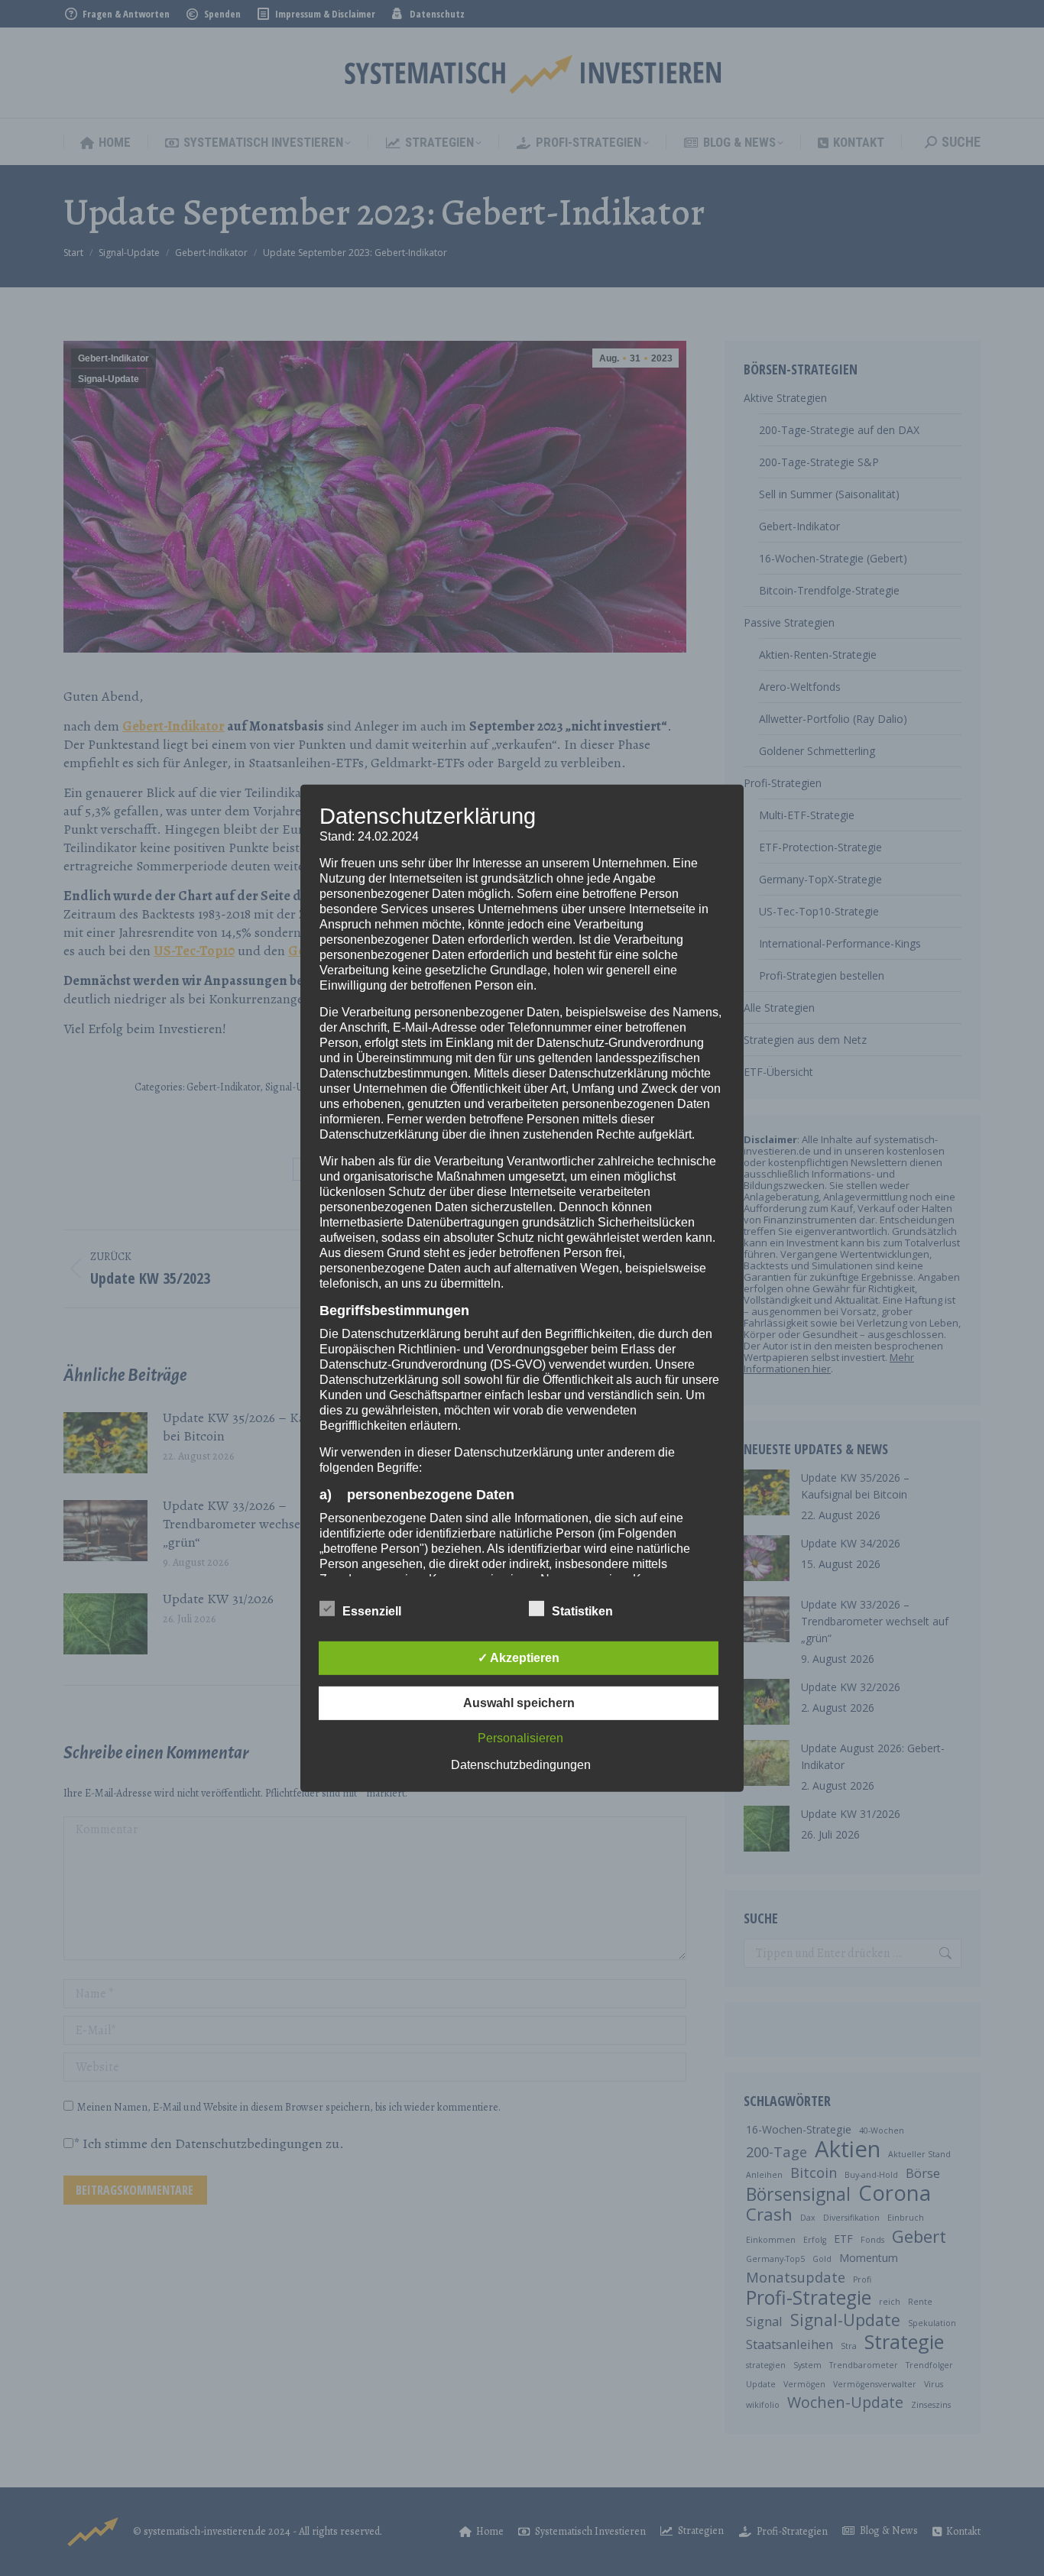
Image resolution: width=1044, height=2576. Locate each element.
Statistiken (582, 1611)
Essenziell (372, 1611)
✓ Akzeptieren (519, 1658)
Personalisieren (520, 1738)
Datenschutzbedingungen (521, 1765)
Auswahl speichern (519, 1703)
